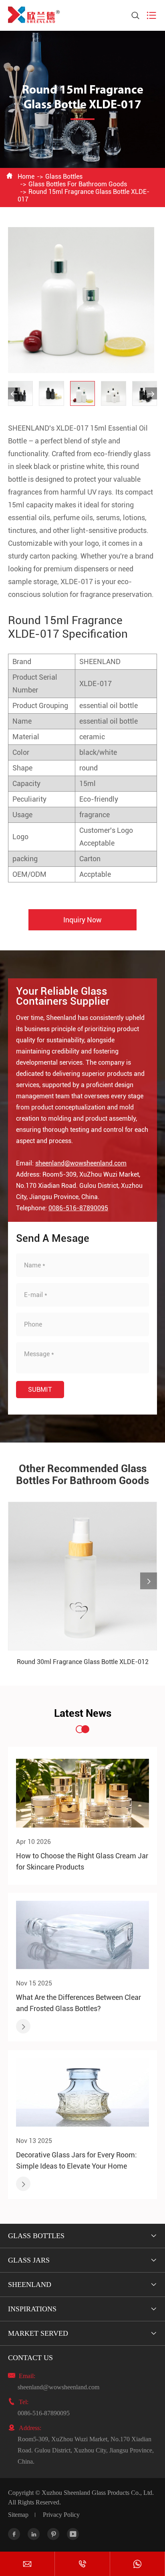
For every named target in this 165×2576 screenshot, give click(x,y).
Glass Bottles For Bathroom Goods (78, 184)
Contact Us (30, 2358)
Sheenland (30, 2285)
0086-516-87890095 (78, 1208)
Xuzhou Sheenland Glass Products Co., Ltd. (98, 2493)
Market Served (38, 2333)
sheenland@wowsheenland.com (81, 1163)
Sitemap (18, 2515)
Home (26, 177)
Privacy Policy (61, 2515)
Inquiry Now (82, 920)
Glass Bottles (64, 177)
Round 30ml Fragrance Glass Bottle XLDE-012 (83, 1662)
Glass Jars (29, 2260)
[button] (14, 393)
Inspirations (32, 2309)
